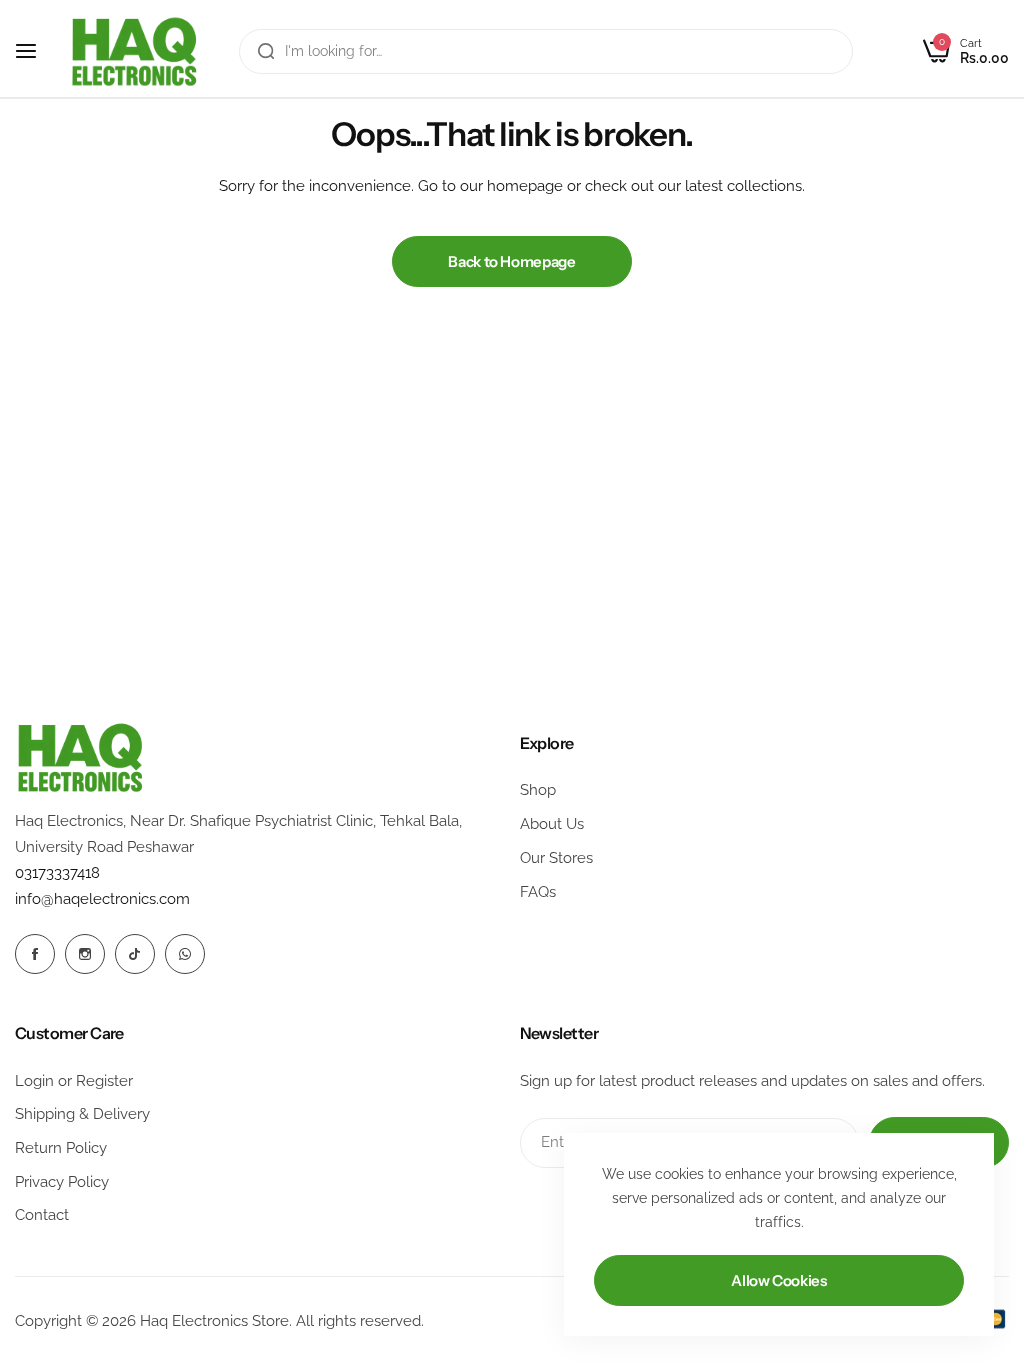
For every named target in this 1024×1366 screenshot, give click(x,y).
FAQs (538, 892)
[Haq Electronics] (134, 51)
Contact (42, 1215)
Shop (538, 790)
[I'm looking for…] (266, 51)
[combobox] (546, 51)
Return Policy (61, 1148)
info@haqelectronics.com (102, 899)
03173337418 (57, 873)
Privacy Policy (62, 1182)
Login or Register (74, 1081)
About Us (552, 824)
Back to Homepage (511, 261)
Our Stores (556, 858)
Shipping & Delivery (82, 1114)
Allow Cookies (778, 1280)
